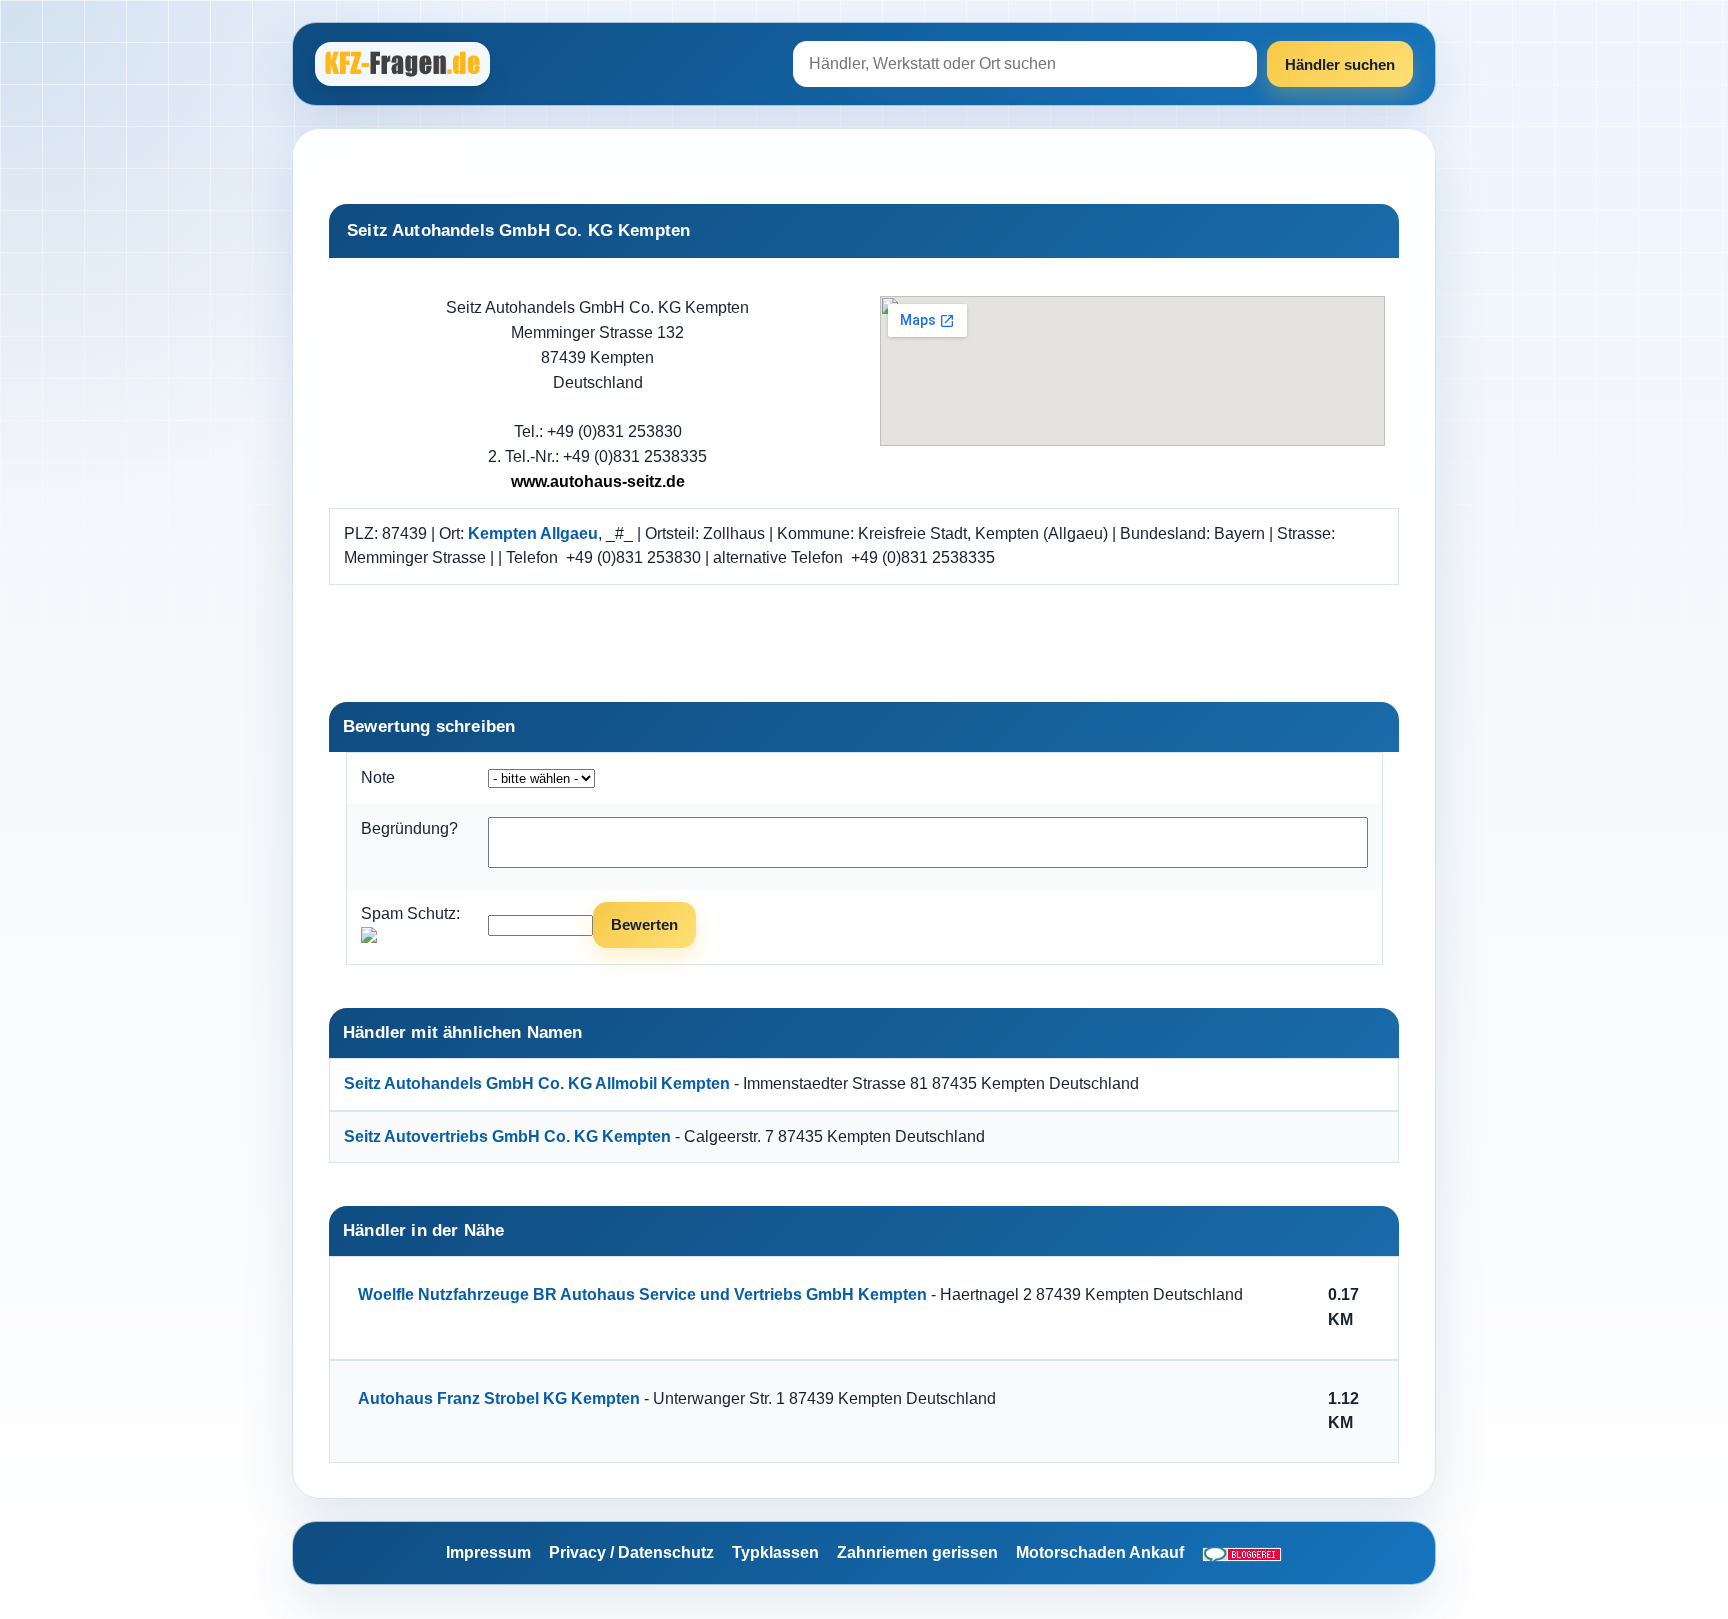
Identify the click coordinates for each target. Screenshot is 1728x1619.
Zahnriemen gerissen (917, 1552)
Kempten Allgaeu (533, 533)
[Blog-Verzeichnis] (1242, 1553)
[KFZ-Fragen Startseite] (405, 64)
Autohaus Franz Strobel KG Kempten (499, 1398)
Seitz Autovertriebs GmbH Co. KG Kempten (507, 1136)
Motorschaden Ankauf (1100, 1552)
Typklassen (775, 1552)
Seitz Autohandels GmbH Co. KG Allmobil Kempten (537, 1083)
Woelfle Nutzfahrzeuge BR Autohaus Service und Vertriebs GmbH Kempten (642, 1294)
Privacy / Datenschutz (631, 1552)
